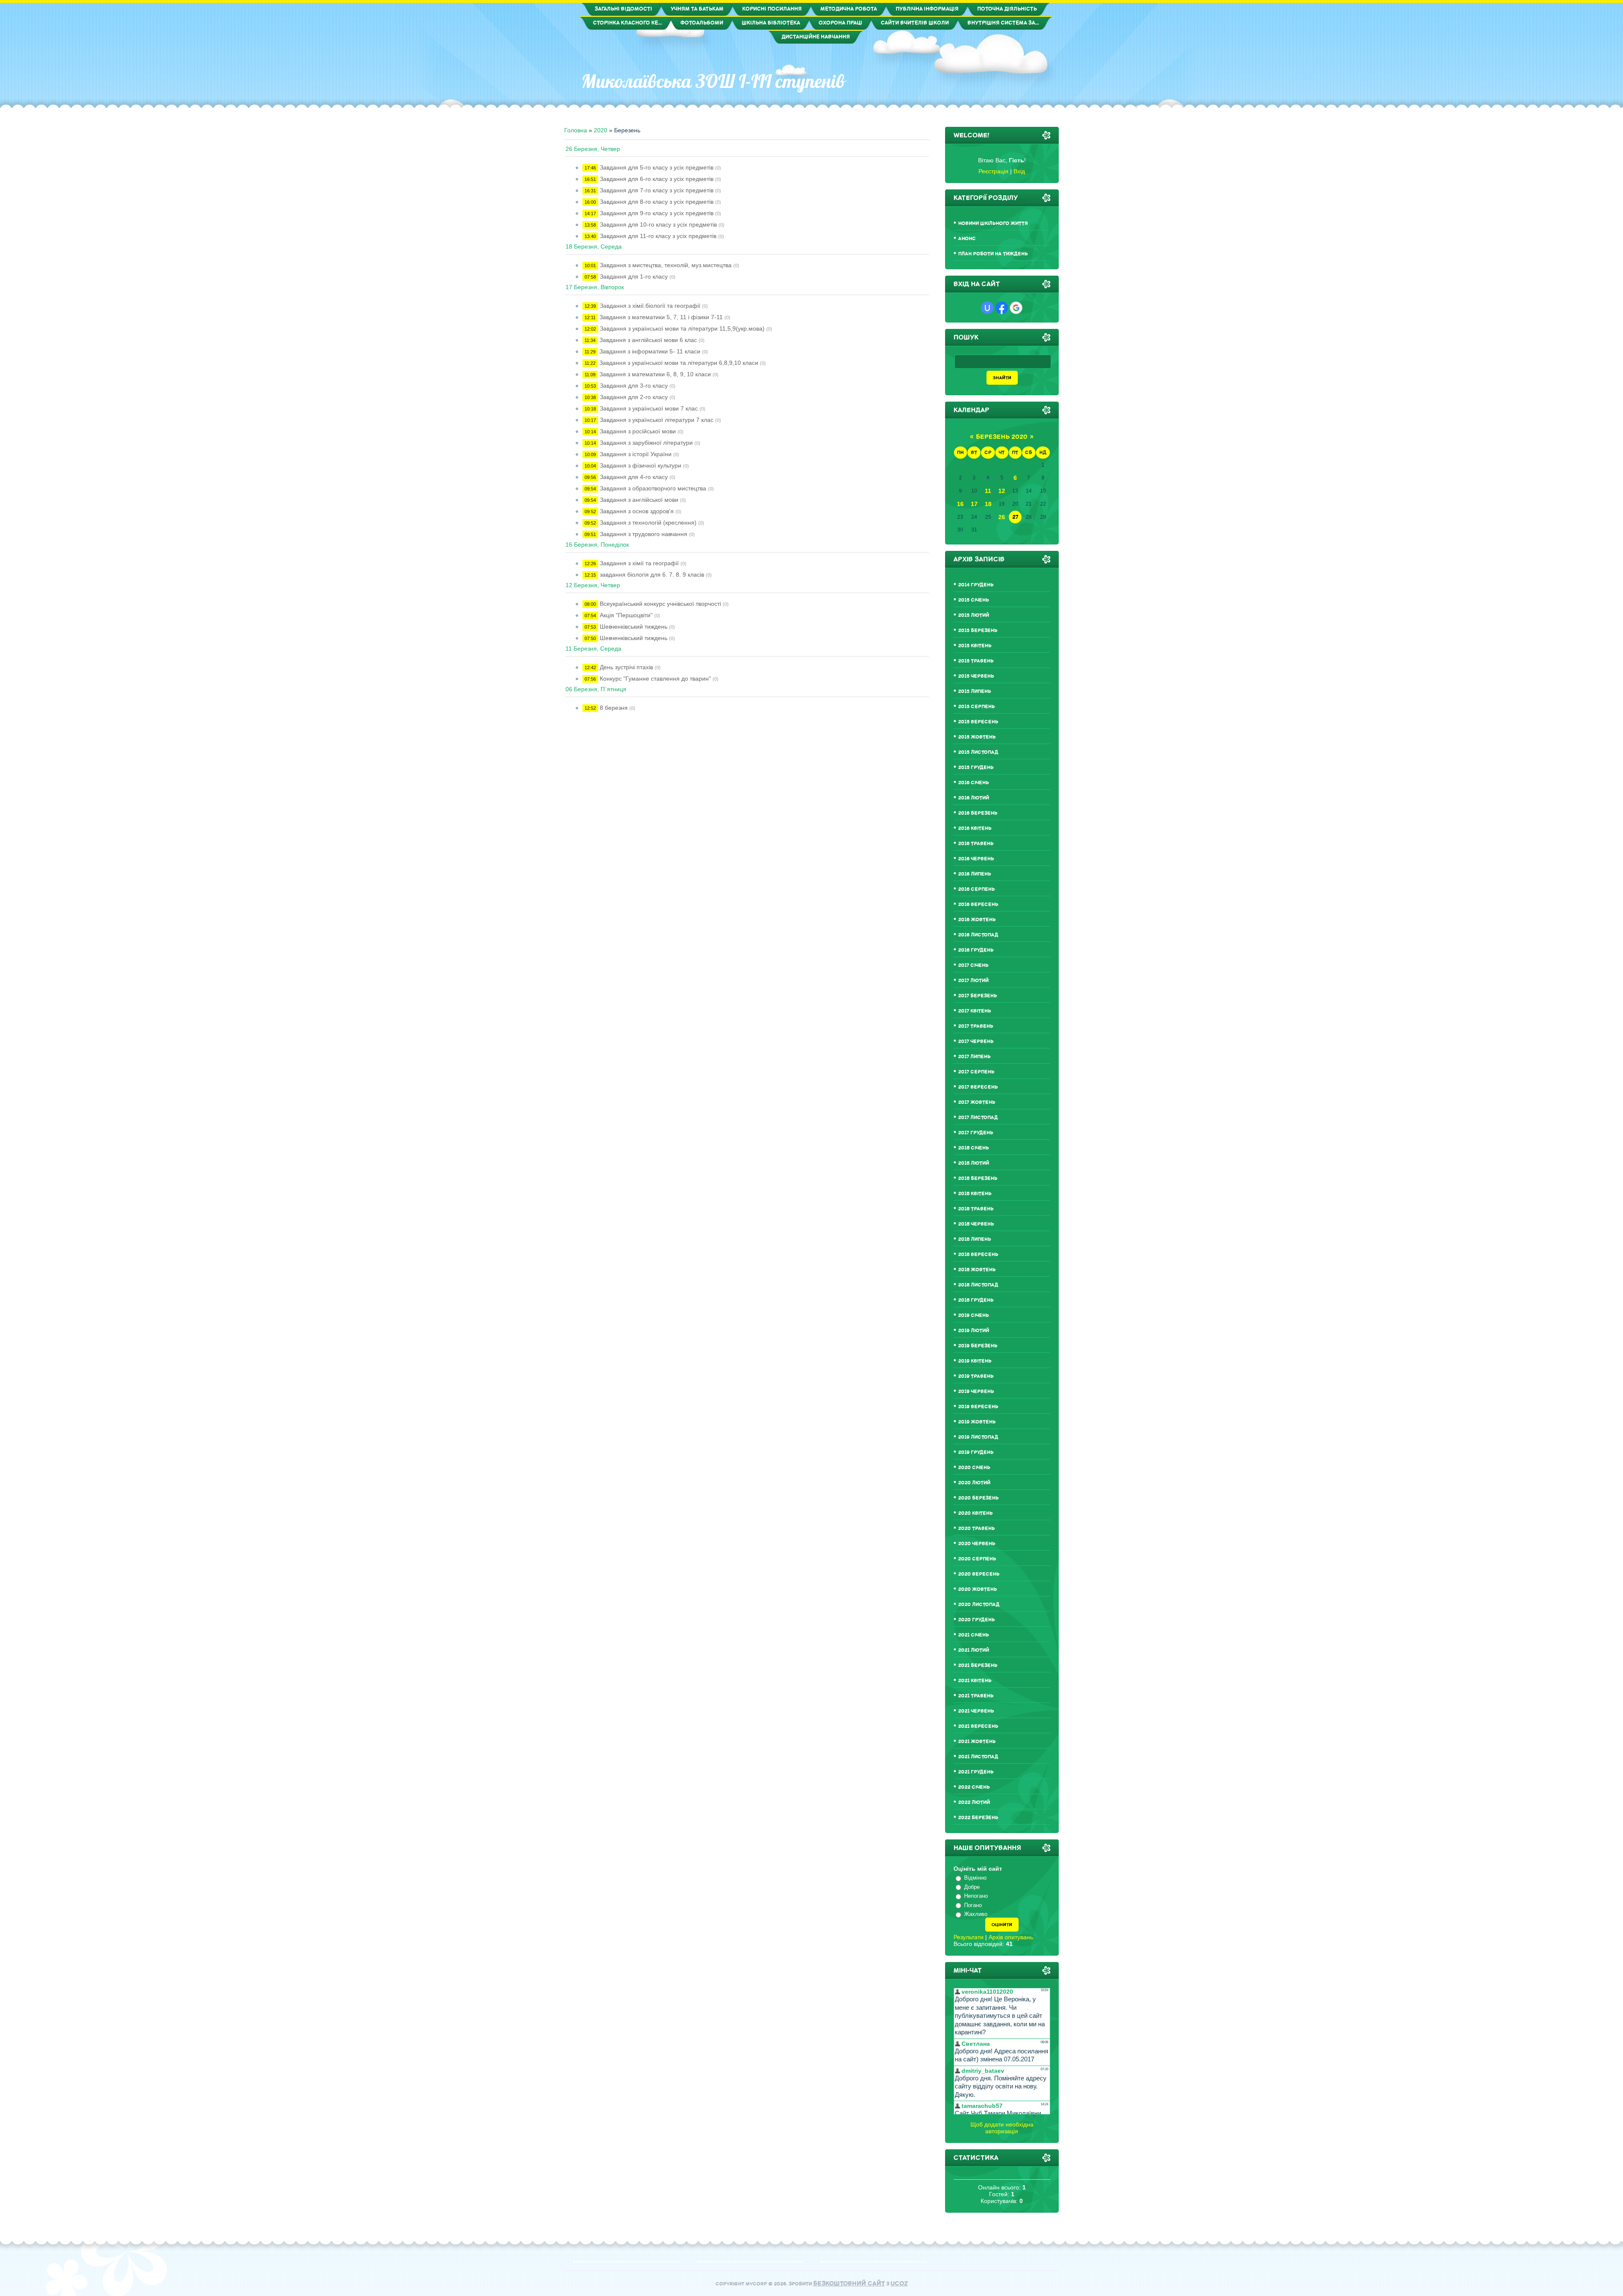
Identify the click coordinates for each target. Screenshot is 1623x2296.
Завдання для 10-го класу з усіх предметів (658, 224)
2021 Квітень (975, 1681)
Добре (972, 1887)
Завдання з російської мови (638, 431)
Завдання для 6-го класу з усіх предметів (657, 179)
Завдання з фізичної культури (641, 465)
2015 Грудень (976, 768)
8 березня (614, 708)
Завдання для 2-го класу (634, 397)
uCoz (899, 2284)
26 (1002, 517)
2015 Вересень (978, 722)
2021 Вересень (978, 1726)
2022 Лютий (974, 1802)
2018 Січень (974, 1148)
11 (988, 491)
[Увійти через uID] (987, 308)
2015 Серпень (977, 707)
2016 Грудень (976, 950)
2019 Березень (978, 1346)
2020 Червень (977, 1544)
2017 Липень (974, 1057)
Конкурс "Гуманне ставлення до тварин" (655, 679)
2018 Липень (975, 1239)
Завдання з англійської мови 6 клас (648, 340)
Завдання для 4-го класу (634, 477)
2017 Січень (973, 965)
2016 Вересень (978, 904)
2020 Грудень (977, 1620)
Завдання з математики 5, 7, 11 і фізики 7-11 (661, 317)
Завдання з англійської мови (639, 500)
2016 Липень (975, 874)
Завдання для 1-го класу (634, 276)
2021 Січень (974, 1635)
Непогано (976, 1896)
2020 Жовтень (978, 1589)
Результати (969, 1937)
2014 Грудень (976, 585)
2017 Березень (978, 996)
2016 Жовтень (977, 920)
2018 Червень (976, 1224)
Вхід (1019, 171)
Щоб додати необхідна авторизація (1002, 2128)
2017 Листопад (978, 1118)
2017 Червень (976, 1041)
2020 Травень (977, 1528)
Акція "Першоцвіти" (626, 615)
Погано (973, 1905)
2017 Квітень (975, 1011)
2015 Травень (976, 661)
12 (1002, 491)
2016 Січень (974, 783)
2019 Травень (976, 1376)
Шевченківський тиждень (634, 627)
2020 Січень (974, 1468)
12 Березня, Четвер (593, 585)
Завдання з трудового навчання (643, 534)
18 (988, 504)
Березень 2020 (1002, 437)
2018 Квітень (975, 1194)
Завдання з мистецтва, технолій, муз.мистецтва (666, 265)
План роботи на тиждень (993, 254)
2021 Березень (978, 1665)
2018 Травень (976, 1209)
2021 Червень (976, 1711)
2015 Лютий (974, 615)
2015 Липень (975, 691)
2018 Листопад (978, 1285)
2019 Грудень (976, 1452)
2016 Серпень (977, 889)
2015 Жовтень (977, 737)
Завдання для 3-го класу (634, 386)
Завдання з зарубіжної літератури (646, 443)
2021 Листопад (978, 1757)
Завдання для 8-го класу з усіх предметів (657, 202)
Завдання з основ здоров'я (637, 511)
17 (974, 504)
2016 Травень (976, 844)
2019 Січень (974, 1315)
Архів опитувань (1011, 1937)
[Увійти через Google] (1016, 308)
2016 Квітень (975, 828)
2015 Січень (974, 600)
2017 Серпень (976, 1072)
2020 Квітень (975, 1513)
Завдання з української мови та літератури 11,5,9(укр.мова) (682, 328)
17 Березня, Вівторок (595, 287)
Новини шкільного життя (993, 223)
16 (960, 504)
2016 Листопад (978, 935)
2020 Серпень (977, 1559)
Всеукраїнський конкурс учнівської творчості (660, 604)
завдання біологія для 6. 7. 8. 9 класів (652, 575)
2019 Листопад (978, 1437)
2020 (601, 130)
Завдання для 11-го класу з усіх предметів (658, 236)
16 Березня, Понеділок (597, 545)
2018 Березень (978, 1178)
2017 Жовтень (977, 1102)
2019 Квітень (975, 1361)
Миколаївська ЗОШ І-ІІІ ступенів (713, 81)
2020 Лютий (974, 1483)
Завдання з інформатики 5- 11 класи (650, 351)
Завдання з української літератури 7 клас (657, 420)
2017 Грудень (976, 1133)
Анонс (967, 239)
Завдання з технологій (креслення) (648, 523)
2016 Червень (976, 859)
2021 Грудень (976, 1772)
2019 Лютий (974, 1331)
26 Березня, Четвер (593, 149)
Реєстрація (993, 171)
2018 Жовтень (977, 1270)
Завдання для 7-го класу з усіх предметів (657, 190)
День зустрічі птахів (626, 667)
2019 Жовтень (977, 1422)
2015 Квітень (975, 646)
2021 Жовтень (977, 1742)
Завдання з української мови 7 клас (649, 408)
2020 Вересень (979, 1574)
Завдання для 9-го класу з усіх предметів (657, 213)
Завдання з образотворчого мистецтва (653, 488)
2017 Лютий (973, 981)
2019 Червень (976, 1392)
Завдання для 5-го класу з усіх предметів (657, 167)
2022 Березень (978, 1818)
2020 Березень (978, 1498)
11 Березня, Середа (593, 649)
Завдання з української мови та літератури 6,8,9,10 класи (679, 363)
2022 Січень (974, 1787)
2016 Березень (978, 813)
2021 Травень (976, 1696)
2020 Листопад (979, 1605)
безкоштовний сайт (849, 2284)
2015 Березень (978, 631)
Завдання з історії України (636, 454)
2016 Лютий (974, 798)
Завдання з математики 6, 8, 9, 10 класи (655, 374)
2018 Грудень (976, 1300)
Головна (576, 130)
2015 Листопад (978, 752)
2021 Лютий (974, 1650)
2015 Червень (976, 676)
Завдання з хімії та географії (639, 563)
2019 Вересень (978, 1407)
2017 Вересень (978, 1087)
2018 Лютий (974, 1163)
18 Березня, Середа (594, 246)
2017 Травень (976, 1026)
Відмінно (975, 1878)
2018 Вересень (978, 1255)
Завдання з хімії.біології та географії (650, 306)
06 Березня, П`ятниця (596, 689)
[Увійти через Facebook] (1002, 308)
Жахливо (976, 1914)
